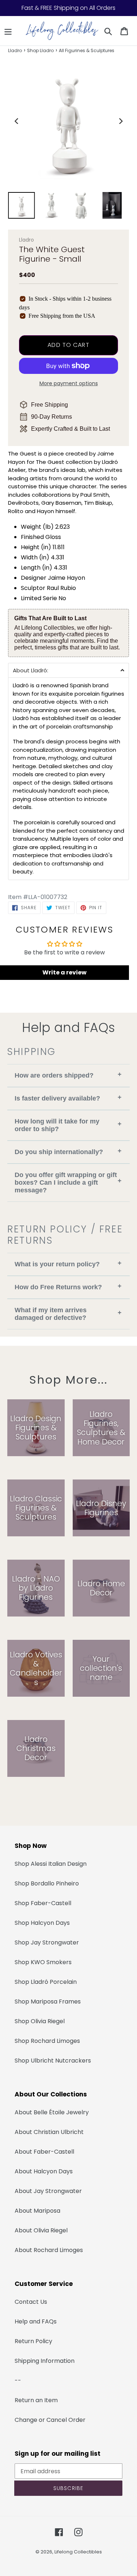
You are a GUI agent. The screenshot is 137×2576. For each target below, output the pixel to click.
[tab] (68, 670)
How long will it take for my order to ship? (68, 1125)
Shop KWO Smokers (43, 1962)
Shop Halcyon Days (42, 1923)
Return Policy (33, 2341)
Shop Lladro (40, 50)
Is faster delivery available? (68, 1098)
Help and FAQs (36, 2321)
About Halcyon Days (44, 2171)
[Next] (120, 121)
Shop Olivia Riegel (40, 2021)
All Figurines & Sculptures (87, 50)
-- (18, 2380)
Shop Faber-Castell (43, 1903)
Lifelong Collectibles (78, 2552)
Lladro (15, 50)
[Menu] (8, 31)
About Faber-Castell (44, 2152)
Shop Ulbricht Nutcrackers (53, 2061)
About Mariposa (37, 2211)
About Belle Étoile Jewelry (52, 2112)
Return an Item (36, 2400)
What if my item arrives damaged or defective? (68, 1314)
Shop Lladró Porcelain (46, 1982)
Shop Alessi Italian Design (51, 1864)
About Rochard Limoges (49, 2250)
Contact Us (31, 2302)
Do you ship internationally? (68, 1151)
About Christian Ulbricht (49, 2132)
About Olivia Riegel (41, 2230)
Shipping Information (45, 2361)
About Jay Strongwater (48, 2191)
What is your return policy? (68, 1264)
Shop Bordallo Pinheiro (47, 1883)
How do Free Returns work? (68, 1287)
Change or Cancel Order (50, 2420)
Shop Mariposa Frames (48, 2002)
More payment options (69, 383)
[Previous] (17, 121)
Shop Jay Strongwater (47, 1942)
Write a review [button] (64, 972)
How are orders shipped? (68, 1075)
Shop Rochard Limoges (47, 2041)
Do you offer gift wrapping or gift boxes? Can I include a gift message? (68, 1183)
